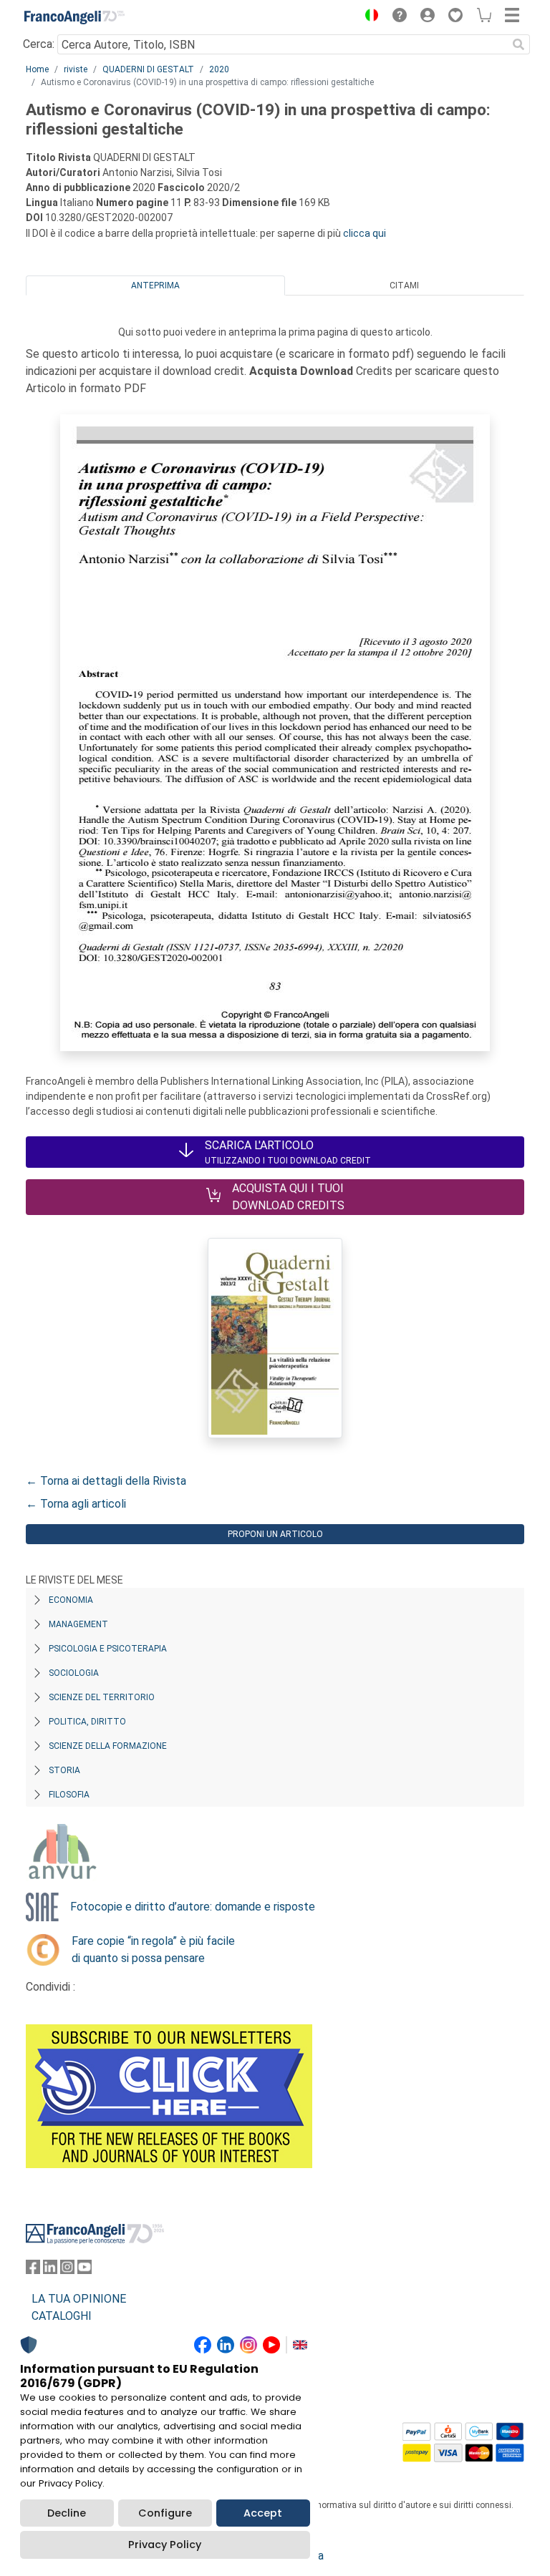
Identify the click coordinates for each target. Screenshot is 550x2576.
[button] (368, 17)
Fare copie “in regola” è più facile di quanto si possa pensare (153, 1950)
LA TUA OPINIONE (79, 2299)
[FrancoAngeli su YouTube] (85, 2270)
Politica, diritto (87, 1722)
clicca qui (365, 233)
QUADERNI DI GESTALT (148, 69)
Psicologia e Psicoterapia (108, 1649)
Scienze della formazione (108, 1746)
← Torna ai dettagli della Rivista (106, 1481)
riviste (76, 69)
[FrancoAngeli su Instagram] (67, 2270)
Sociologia (74, 1673)
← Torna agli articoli (76, 1504)
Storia (64, 1770)
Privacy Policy (165, 2545)
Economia (71, 1600)
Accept (263, 2513)
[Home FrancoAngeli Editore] (74, 17)
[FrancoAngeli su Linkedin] (50, 2270)
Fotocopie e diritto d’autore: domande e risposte (193, 1907)
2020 (219, 69)
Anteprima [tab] (155, 286)
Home (37, 69)
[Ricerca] (518, 44)
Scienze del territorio (102, 1697)
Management (78, 1624)
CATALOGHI (62, 2316)
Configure (165, 2513)
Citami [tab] (404, 286)
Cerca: (39, 44)
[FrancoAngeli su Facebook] (33, 2270)
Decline (67, 2513)
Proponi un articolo (275, 1534)
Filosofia (69, 1795)
